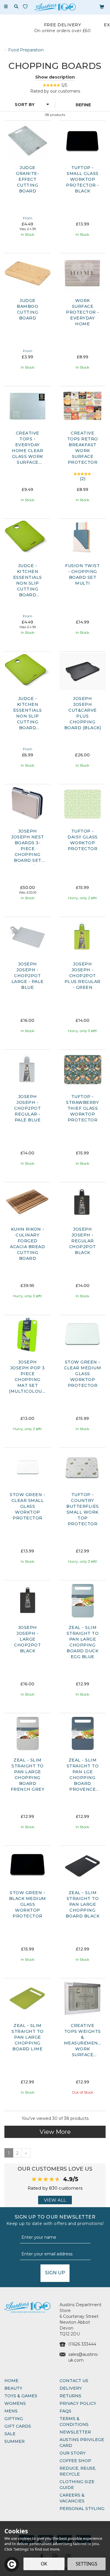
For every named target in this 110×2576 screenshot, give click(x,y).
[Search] (16, 7)
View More (55, 2132)
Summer (15, 2441)
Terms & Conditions (74, 2422)
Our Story (73, 2453)
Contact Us (74, 2381)
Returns (70, 2396)
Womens (15, 2403)
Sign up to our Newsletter (55, 2220)
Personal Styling (82, 2509)
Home (11, 2381)
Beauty (13, 2388)
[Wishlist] (26, 7)
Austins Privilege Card (82, 2443)
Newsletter (75, 2432)
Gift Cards (18, 2426)
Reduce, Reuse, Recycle (78, 2471)
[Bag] (102, 6)
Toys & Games (21, 2396)
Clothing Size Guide (77, 2485)
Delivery (71, 2388)
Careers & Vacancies (72, 2498)
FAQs (65, 2411)
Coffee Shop (75, 2461)
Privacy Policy (78, 2403)
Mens (11, 2411)
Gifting (14, 2419)
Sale (10, 2434)
